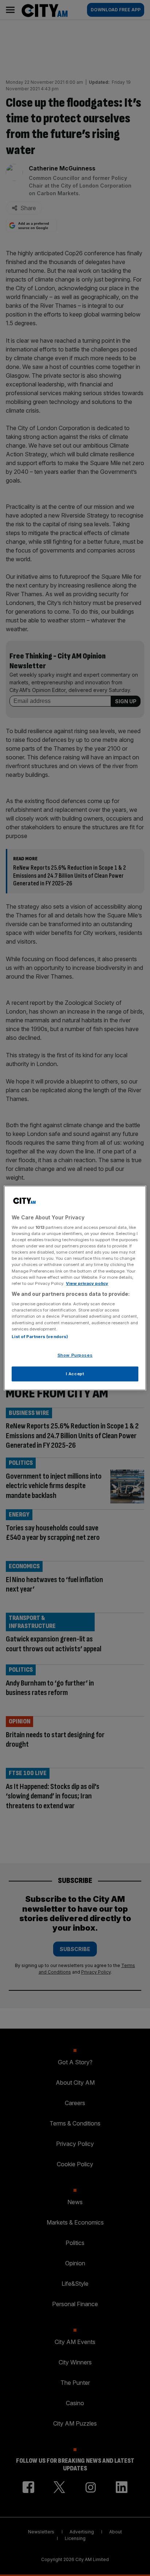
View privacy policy (87, 1283)
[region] (75, 1288)
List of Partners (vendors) (40, 1337)
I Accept (75, 1374)
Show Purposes (75, 1355)
